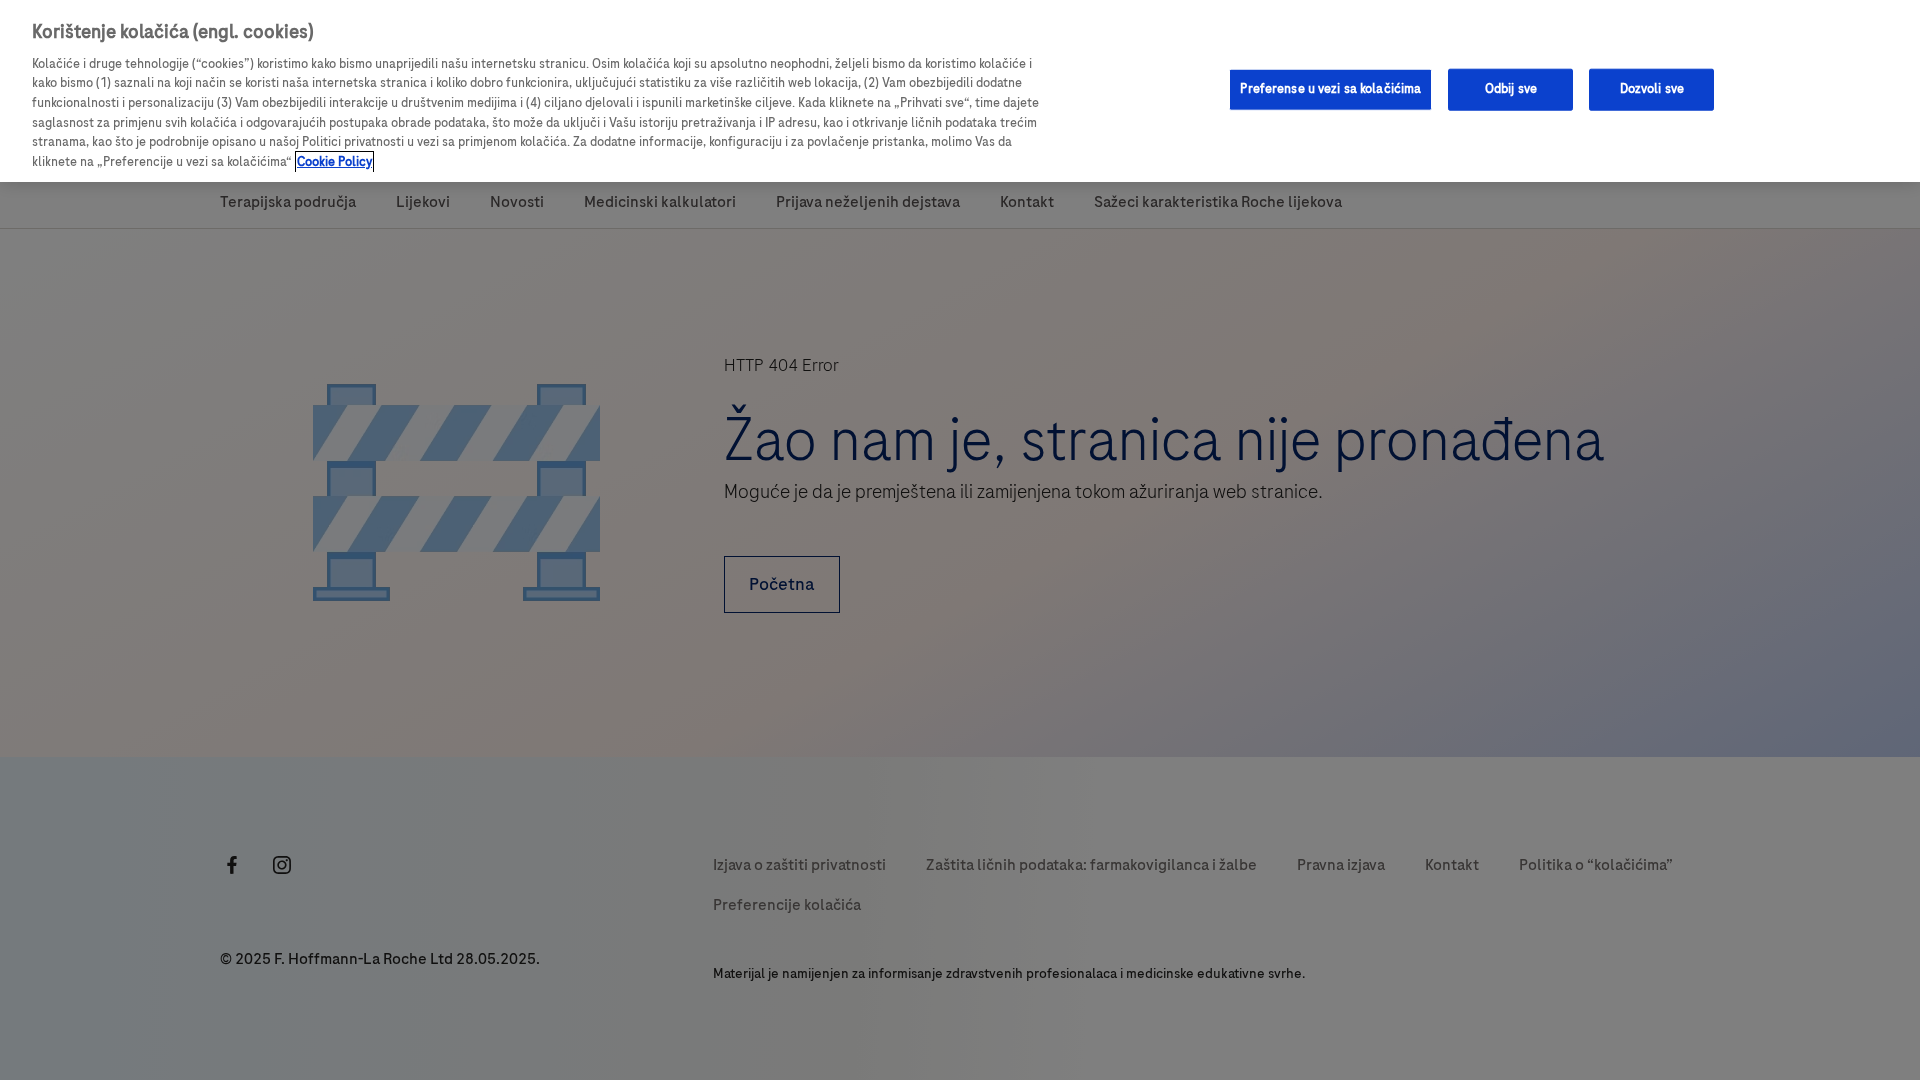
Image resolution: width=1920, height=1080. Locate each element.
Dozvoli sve (1652, 89)
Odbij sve (1511, 89)
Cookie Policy (334, 162)
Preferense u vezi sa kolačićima (1330, 89)
